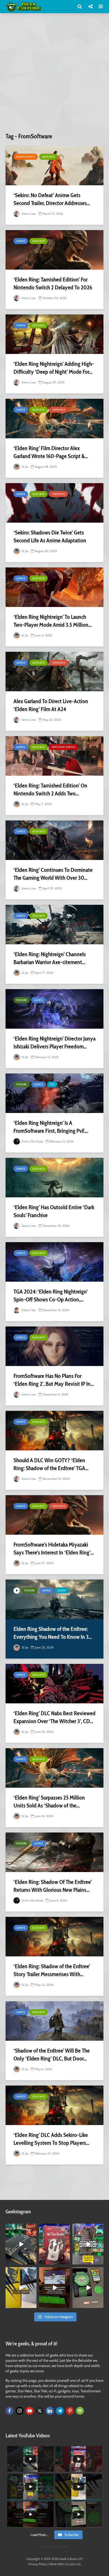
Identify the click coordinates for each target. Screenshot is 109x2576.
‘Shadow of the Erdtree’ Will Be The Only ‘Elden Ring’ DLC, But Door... (52, 2055)
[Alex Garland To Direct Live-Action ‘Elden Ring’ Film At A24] (54, 672)
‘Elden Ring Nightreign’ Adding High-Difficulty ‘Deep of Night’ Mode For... (54, 368)
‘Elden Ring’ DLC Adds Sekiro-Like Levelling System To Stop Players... (51, 2139)
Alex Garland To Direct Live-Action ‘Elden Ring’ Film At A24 (51, 705)
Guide (62, 1590)
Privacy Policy (38, 2564)
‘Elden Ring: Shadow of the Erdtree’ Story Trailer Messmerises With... (52, 1970)
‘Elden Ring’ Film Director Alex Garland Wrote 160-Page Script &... (51, 452)
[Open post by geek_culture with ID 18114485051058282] (88, 2288)
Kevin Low (28, 214)
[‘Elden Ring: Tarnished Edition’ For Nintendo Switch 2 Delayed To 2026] (54, 250)
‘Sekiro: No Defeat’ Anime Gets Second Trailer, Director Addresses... (52, 199)
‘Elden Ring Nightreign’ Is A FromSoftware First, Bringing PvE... (51, 1127)
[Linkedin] (50, 2411)
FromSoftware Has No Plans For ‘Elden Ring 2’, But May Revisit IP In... (54, 1380)
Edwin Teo (28, 1310)
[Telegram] (60, 2411)
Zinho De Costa (32, 1141)
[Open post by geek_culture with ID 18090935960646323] (55, 2288)
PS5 (52, 1084)
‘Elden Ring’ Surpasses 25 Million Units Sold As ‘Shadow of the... (49, 1802)
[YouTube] (30, 2411)
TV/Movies (58, 410)
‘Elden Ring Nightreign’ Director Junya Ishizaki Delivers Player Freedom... (54, 1042)
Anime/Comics (26, 157)
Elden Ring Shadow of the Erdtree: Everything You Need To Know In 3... (53, 1633)
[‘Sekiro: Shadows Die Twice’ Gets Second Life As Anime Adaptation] (54, 503)
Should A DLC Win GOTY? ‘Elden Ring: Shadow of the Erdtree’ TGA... (51, 1464)
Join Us (76, 2564)
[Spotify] (80, 2411)
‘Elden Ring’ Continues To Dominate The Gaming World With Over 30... (53, 874)
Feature (22, 1000)
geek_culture (21, 2228)
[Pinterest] (70, 2411)
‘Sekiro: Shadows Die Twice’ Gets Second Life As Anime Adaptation (50, 536)
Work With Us (59, 2564)
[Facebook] (10, 2411)
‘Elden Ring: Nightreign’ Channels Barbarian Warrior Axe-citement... (50, 958)
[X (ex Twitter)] (40, 2411)
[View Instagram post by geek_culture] (33, 2262)
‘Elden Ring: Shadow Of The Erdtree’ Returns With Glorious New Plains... (53, 1886)
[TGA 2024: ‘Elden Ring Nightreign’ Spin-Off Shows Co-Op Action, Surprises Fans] (54, 1262)
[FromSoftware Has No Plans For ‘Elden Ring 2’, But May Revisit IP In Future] (54, 1346)
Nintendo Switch (63, 747)
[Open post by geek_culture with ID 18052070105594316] (21, 2244)
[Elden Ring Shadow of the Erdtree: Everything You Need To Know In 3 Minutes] (54, 1599)
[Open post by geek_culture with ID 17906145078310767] (55, 2244)
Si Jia (25, 467)
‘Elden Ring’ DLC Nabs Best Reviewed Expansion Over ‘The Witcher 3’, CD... (54, 1717)
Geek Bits (48, 157)
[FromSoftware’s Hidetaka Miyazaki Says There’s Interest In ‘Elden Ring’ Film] (54, 1515)
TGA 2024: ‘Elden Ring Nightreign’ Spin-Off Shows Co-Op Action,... (51, 1296)
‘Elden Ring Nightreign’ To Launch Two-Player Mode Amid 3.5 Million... (53, 621)
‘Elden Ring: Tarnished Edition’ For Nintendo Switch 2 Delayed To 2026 (53, 283)
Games (21, 241)
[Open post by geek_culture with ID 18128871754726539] (21, 2288)
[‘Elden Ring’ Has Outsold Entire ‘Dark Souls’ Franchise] (54, 1178)
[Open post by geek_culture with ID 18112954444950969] (88, 2244)
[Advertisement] (54, 75)
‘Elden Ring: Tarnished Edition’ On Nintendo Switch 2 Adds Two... (50, 789)
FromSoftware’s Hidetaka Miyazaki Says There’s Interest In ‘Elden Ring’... (54, 1549)
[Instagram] (20, 2411)
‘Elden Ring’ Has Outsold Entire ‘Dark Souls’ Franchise (54, 1211)
